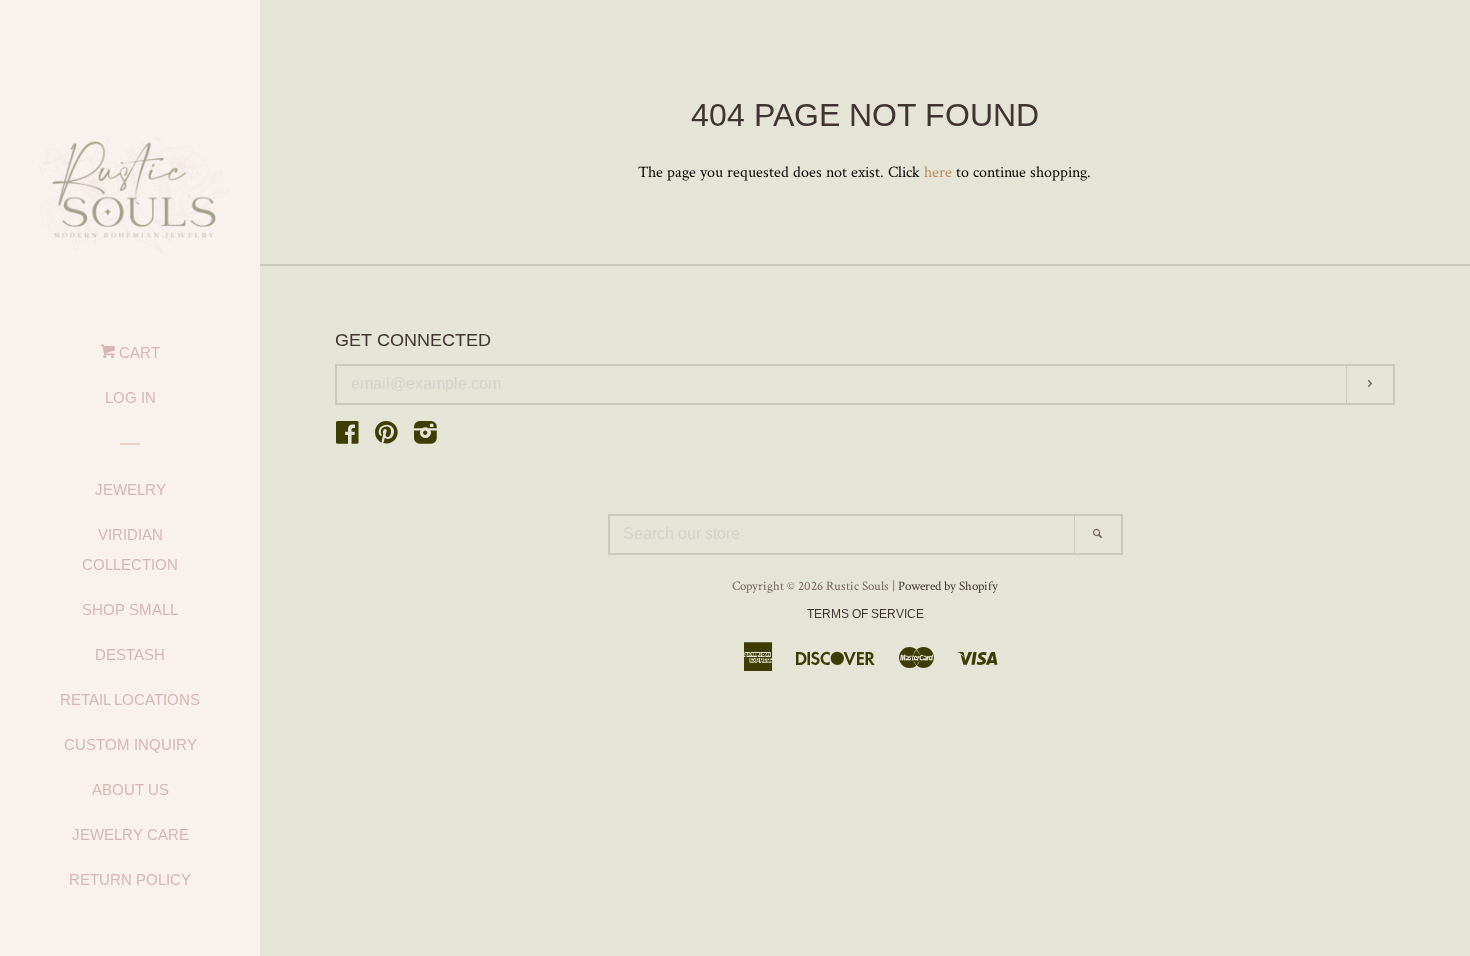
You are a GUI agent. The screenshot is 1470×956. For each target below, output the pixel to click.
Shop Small (130, 609)
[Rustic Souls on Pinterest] (386, 437)
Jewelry (130, 489)
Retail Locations (130, 699)
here (938, 172)
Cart (137, 352)
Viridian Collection (130, 549)
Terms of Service (865, 614)
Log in (130, 397)
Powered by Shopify (948, 586)
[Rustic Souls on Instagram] (425, 437)
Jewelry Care (130, 834)
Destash (130, 654)
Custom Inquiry (130, 744)
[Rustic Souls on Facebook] (347, 437)
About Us (130, 789)
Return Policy (130, 879)
